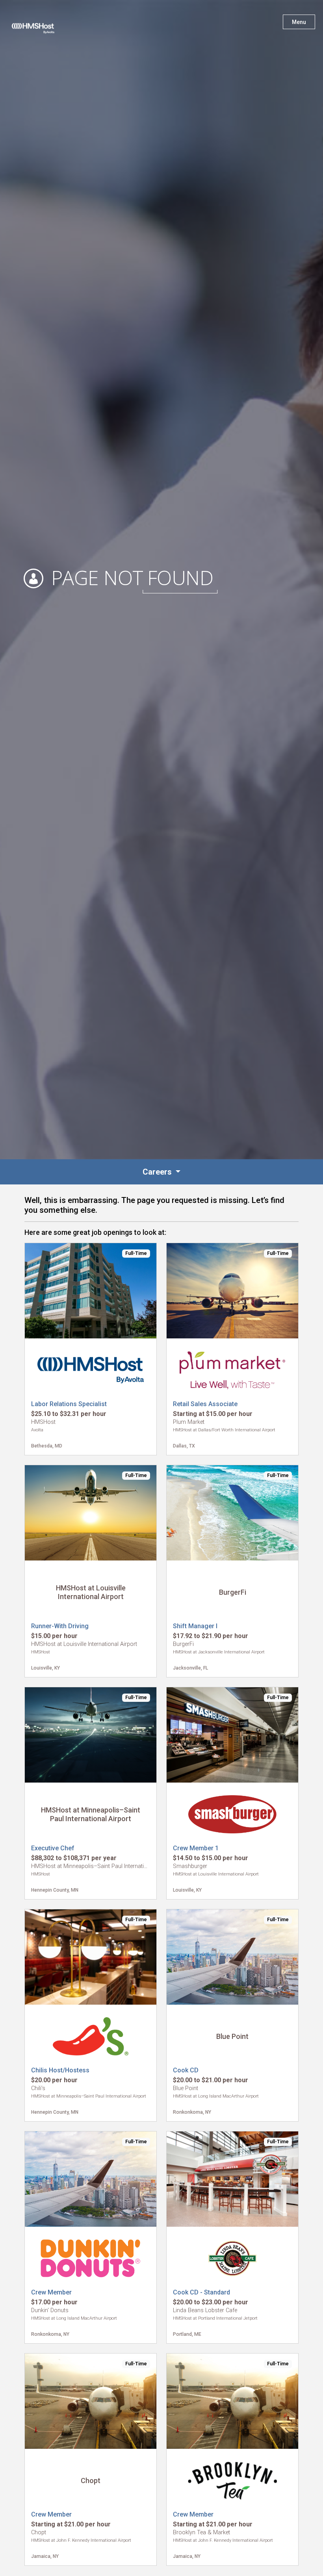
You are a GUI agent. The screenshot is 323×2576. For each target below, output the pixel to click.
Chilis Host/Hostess (60, 2070)
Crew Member (51, 2292)
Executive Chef (53, 1848)
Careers (158, 1172)
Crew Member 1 (196, 1848)
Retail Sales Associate (205, 1404)
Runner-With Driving (60, 1626)
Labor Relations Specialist (69, 1404)
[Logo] (41, 24)
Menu (299, 22)
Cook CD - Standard (201, 2292)
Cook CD (186, 2070)
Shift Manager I (195, 1626)
